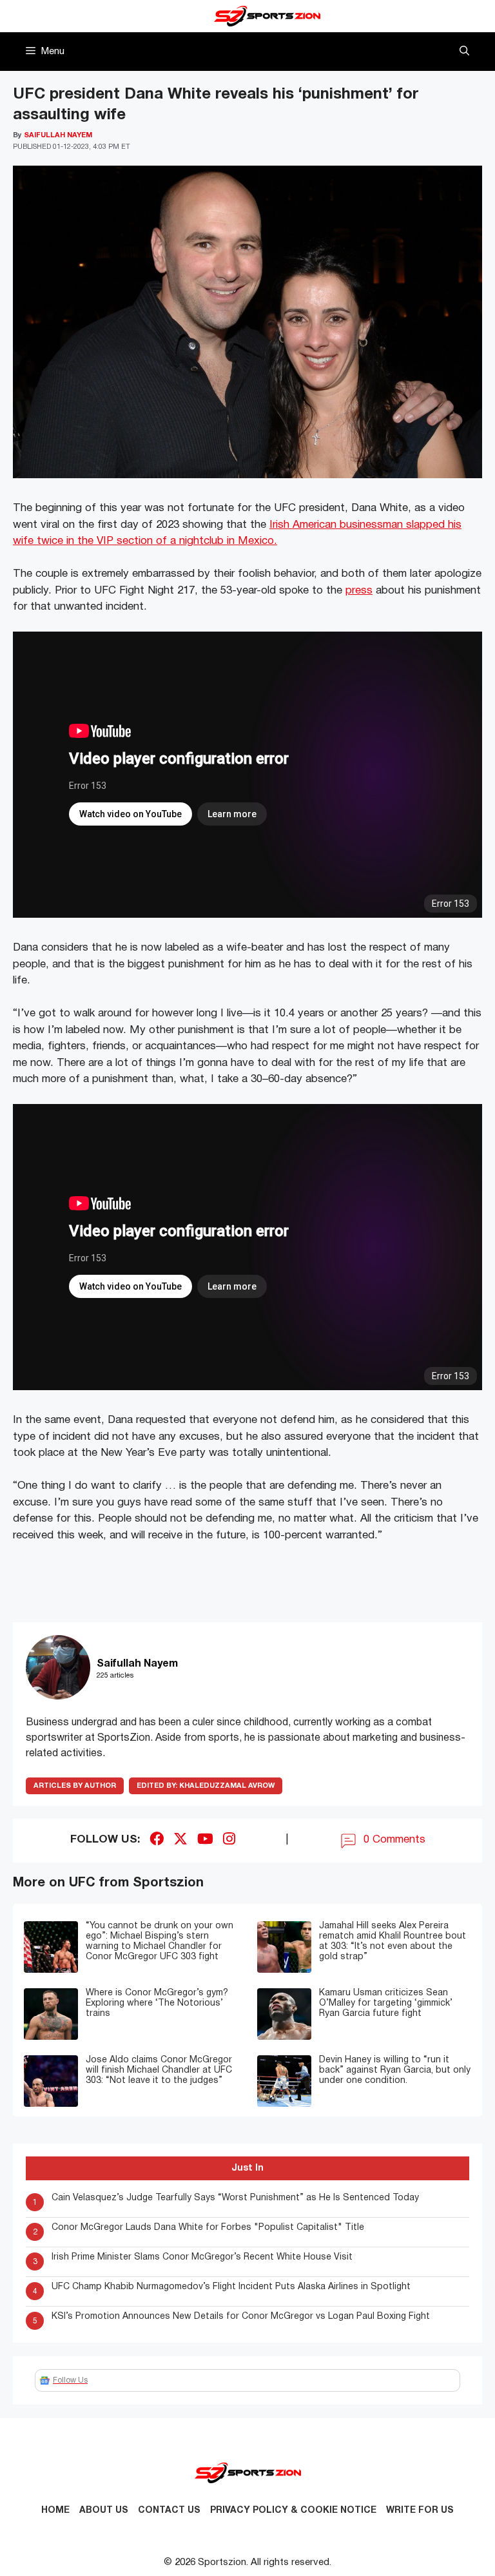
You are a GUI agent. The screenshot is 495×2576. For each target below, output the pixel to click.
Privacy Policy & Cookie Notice (293, 2511)
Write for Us (420, 2511)
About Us (104, 2511)
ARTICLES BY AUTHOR (75, 1786)
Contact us (169, 2511)
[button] (464, 52)
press (359, 591)
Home (55, 2511)
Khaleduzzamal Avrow (206, 1786)
